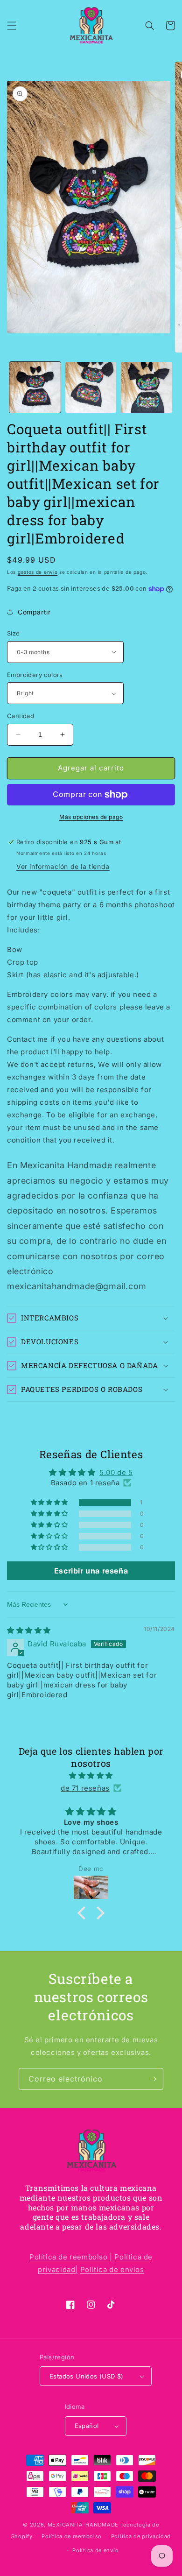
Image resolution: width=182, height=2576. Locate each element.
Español (87, 2426)
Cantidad (21, 716)
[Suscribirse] (153, 2079)
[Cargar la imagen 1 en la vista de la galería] (35, 388)
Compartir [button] (34, 612)
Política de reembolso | (71, 2257)
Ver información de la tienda (63, 866)
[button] (12, 26)
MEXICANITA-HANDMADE (83, 2525)
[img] (29, 1630)
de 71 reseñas (85, 1788)
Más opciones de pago (91, 817)
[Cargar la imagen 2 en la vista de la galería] (91, 388)
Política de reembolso (72, 2536)
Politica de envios (112, 2269)
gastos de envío (38, 572)
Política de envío (95, 2550)
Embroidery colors (35, 675)
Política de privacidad (141, 2536)
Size (14, 633)
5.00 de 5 (116, 1472)
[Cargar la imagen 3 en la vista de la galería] (147, 388)
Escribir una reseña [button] (91, 1571)
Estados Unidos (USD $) (87, 2376)
